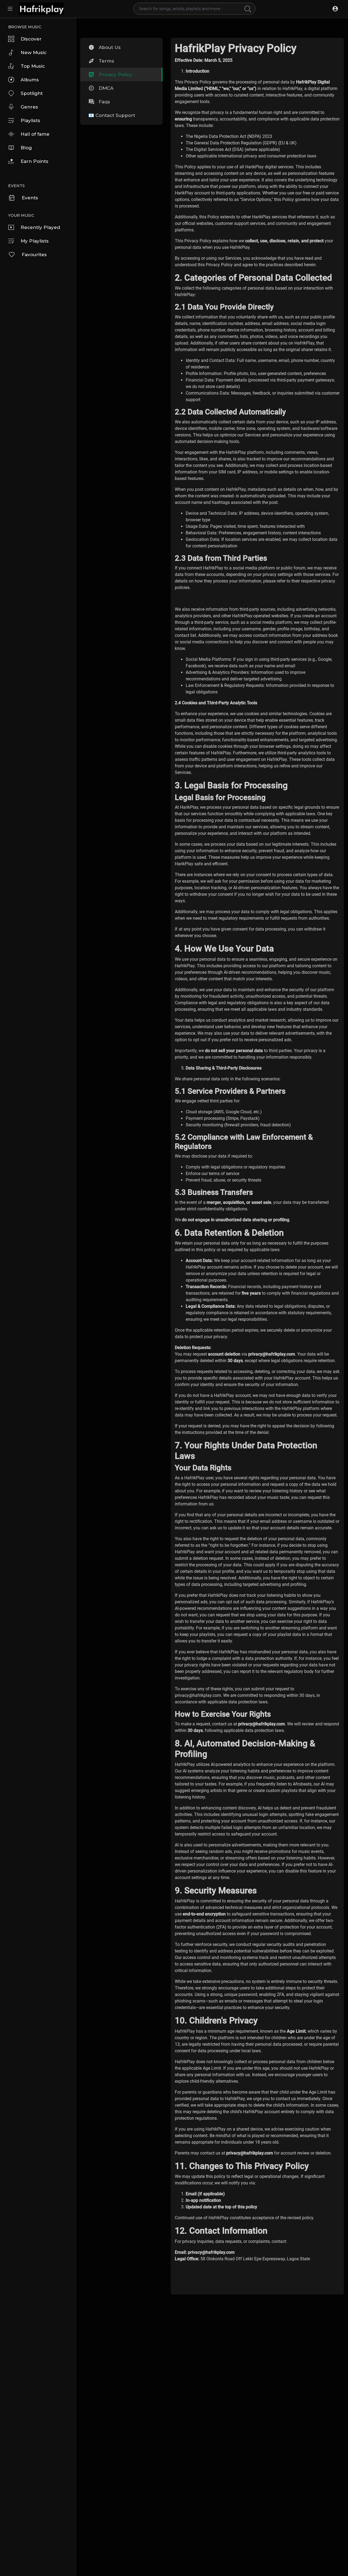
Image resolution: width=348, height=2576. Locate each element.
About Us (110, 47)
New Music (34, 52)
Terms (106, 61)
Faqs (104, 102)
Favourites (34, 255)
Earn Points (35, 161)
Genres (29, 107)
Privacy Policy (115, 75)
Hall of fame (35, 134)
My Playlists (35, 241)
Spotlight (32, 93)
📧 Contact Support (112, 115)
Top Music (33, 66)
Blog (26, 148)
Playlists (30, 120)
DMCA (106, 88)
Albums (30, 80)
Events (30, 198)
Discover (31, 39)
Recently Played (40, 227)
